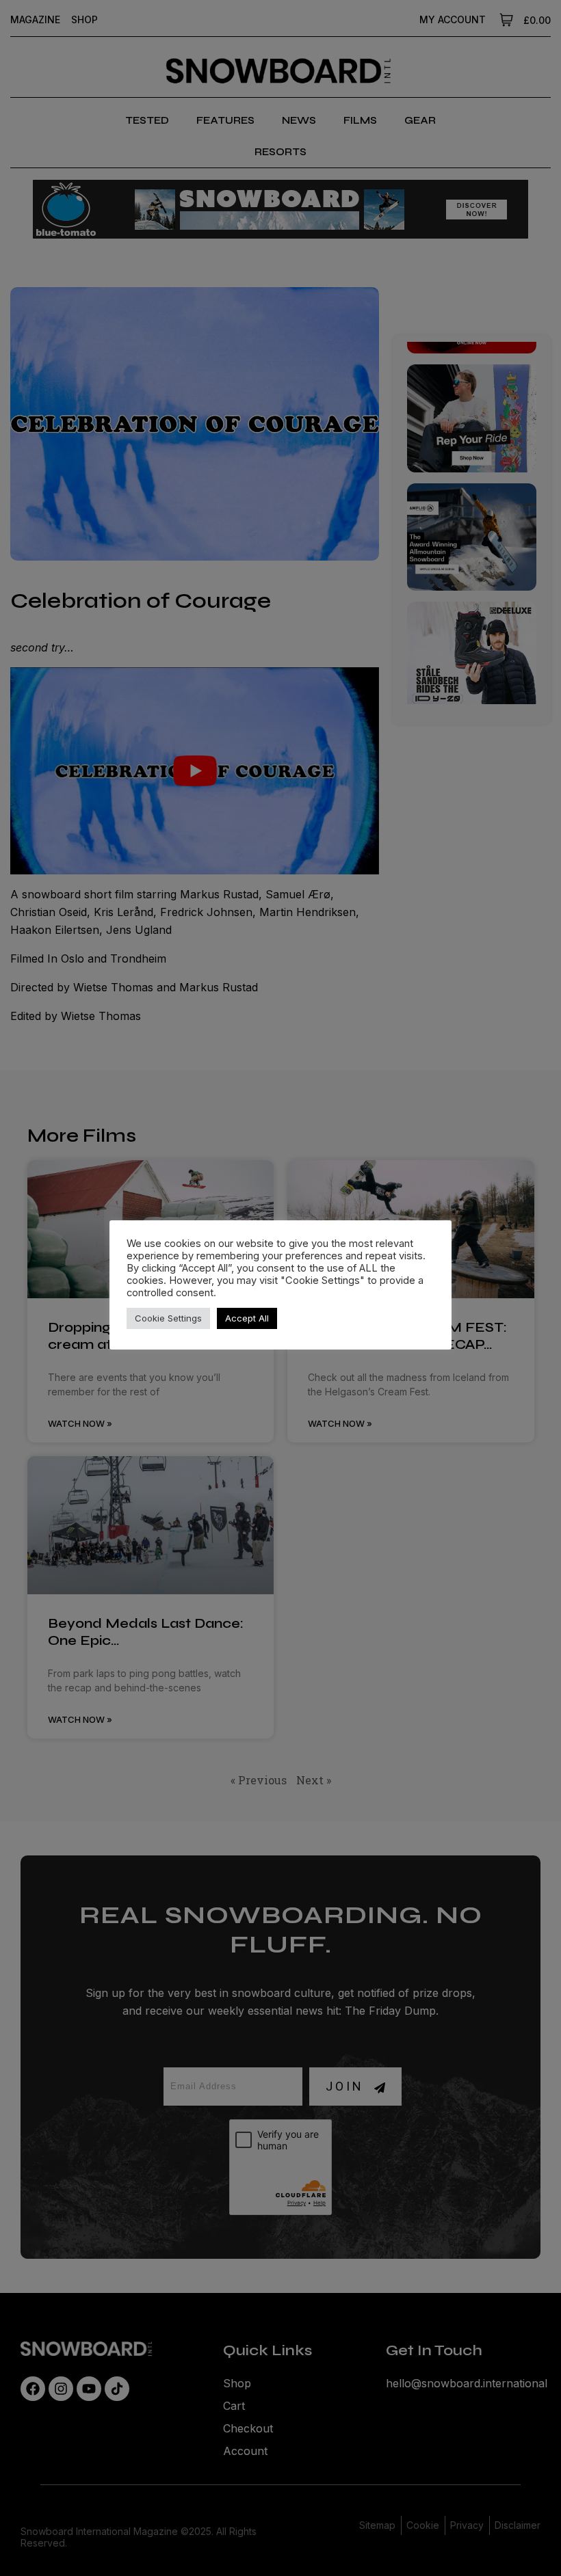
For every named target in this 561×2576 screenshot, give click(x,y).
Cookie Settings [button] (168, 1318)
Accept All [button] (247, 1318)
